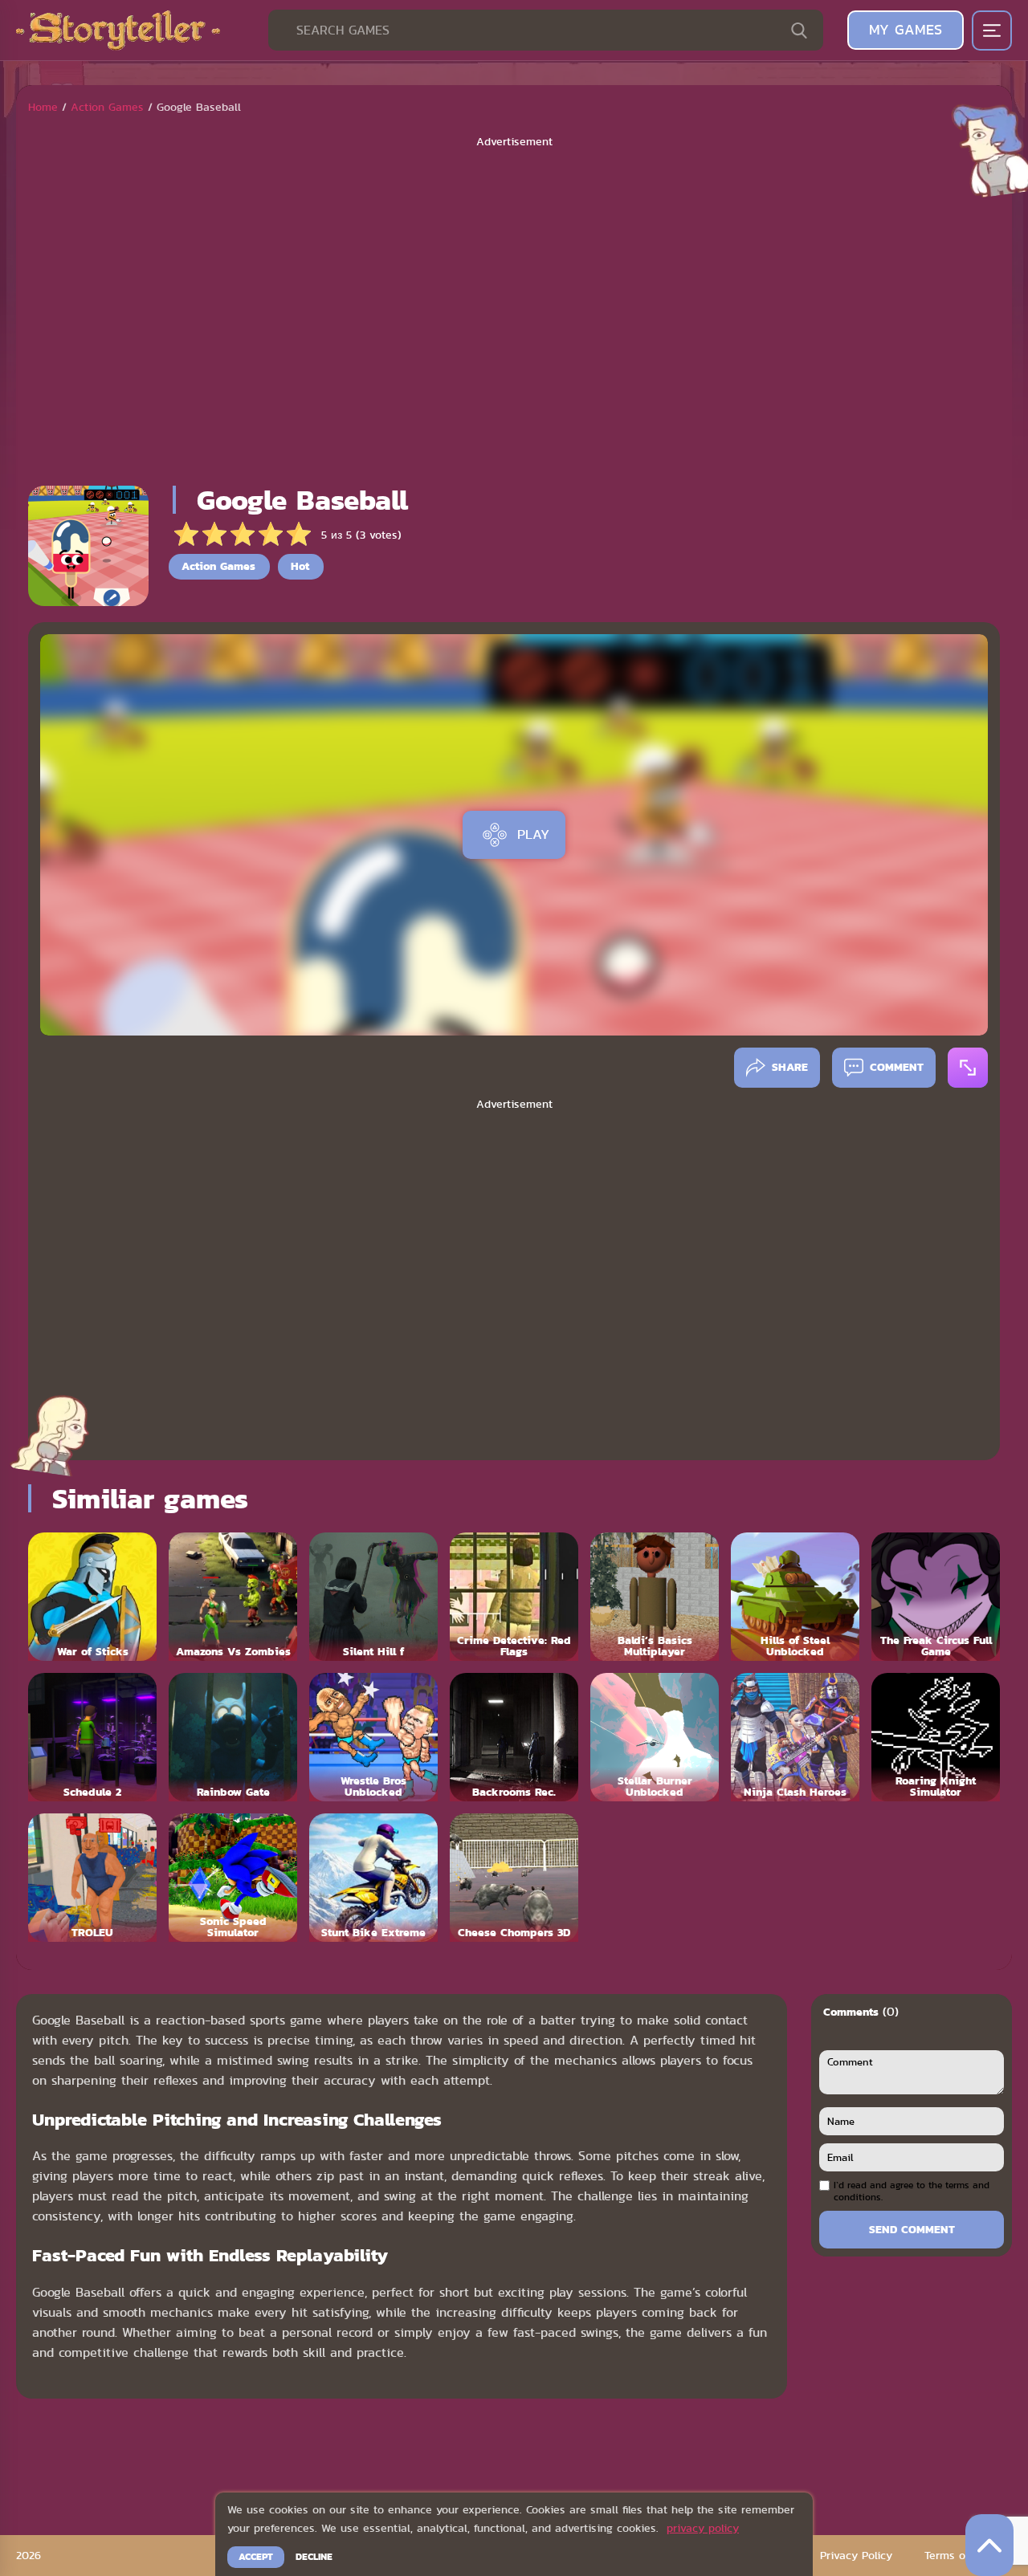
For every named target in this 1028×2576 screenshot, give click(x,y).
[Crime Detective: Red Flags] (514, 1597)
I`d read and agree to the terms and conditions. (912, 2191)
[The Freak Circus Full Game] (936, 1597)
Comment (897, 1067)
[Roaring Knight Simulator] (936, 1737)
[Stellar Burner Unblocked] (655, 1737)
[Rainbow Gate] (233, 1737)
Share (790, 1067)
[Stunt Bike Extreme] (373, 1878)
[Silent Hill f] (373, 1597)
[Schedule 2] (92, 1737)
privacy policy (703, 2528)
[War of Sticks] (92, 1597)
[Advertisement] (514, 311)
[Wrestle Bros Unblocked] (373, 1737)
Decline (314, 2557)
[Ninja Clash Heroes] (795, 1737)
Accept (256, 2557)
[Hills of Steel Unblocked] (795, 1597)
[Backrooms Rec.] (514, 1737)
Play (533, 834)
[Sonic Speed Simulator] (233, 1878)
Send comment (912, 2229)
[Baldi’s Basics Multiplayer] (655, 1597)
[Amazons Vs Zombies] (233, 1597)
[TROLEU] (92, 1878)
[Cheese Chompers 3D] (514, 1878)
